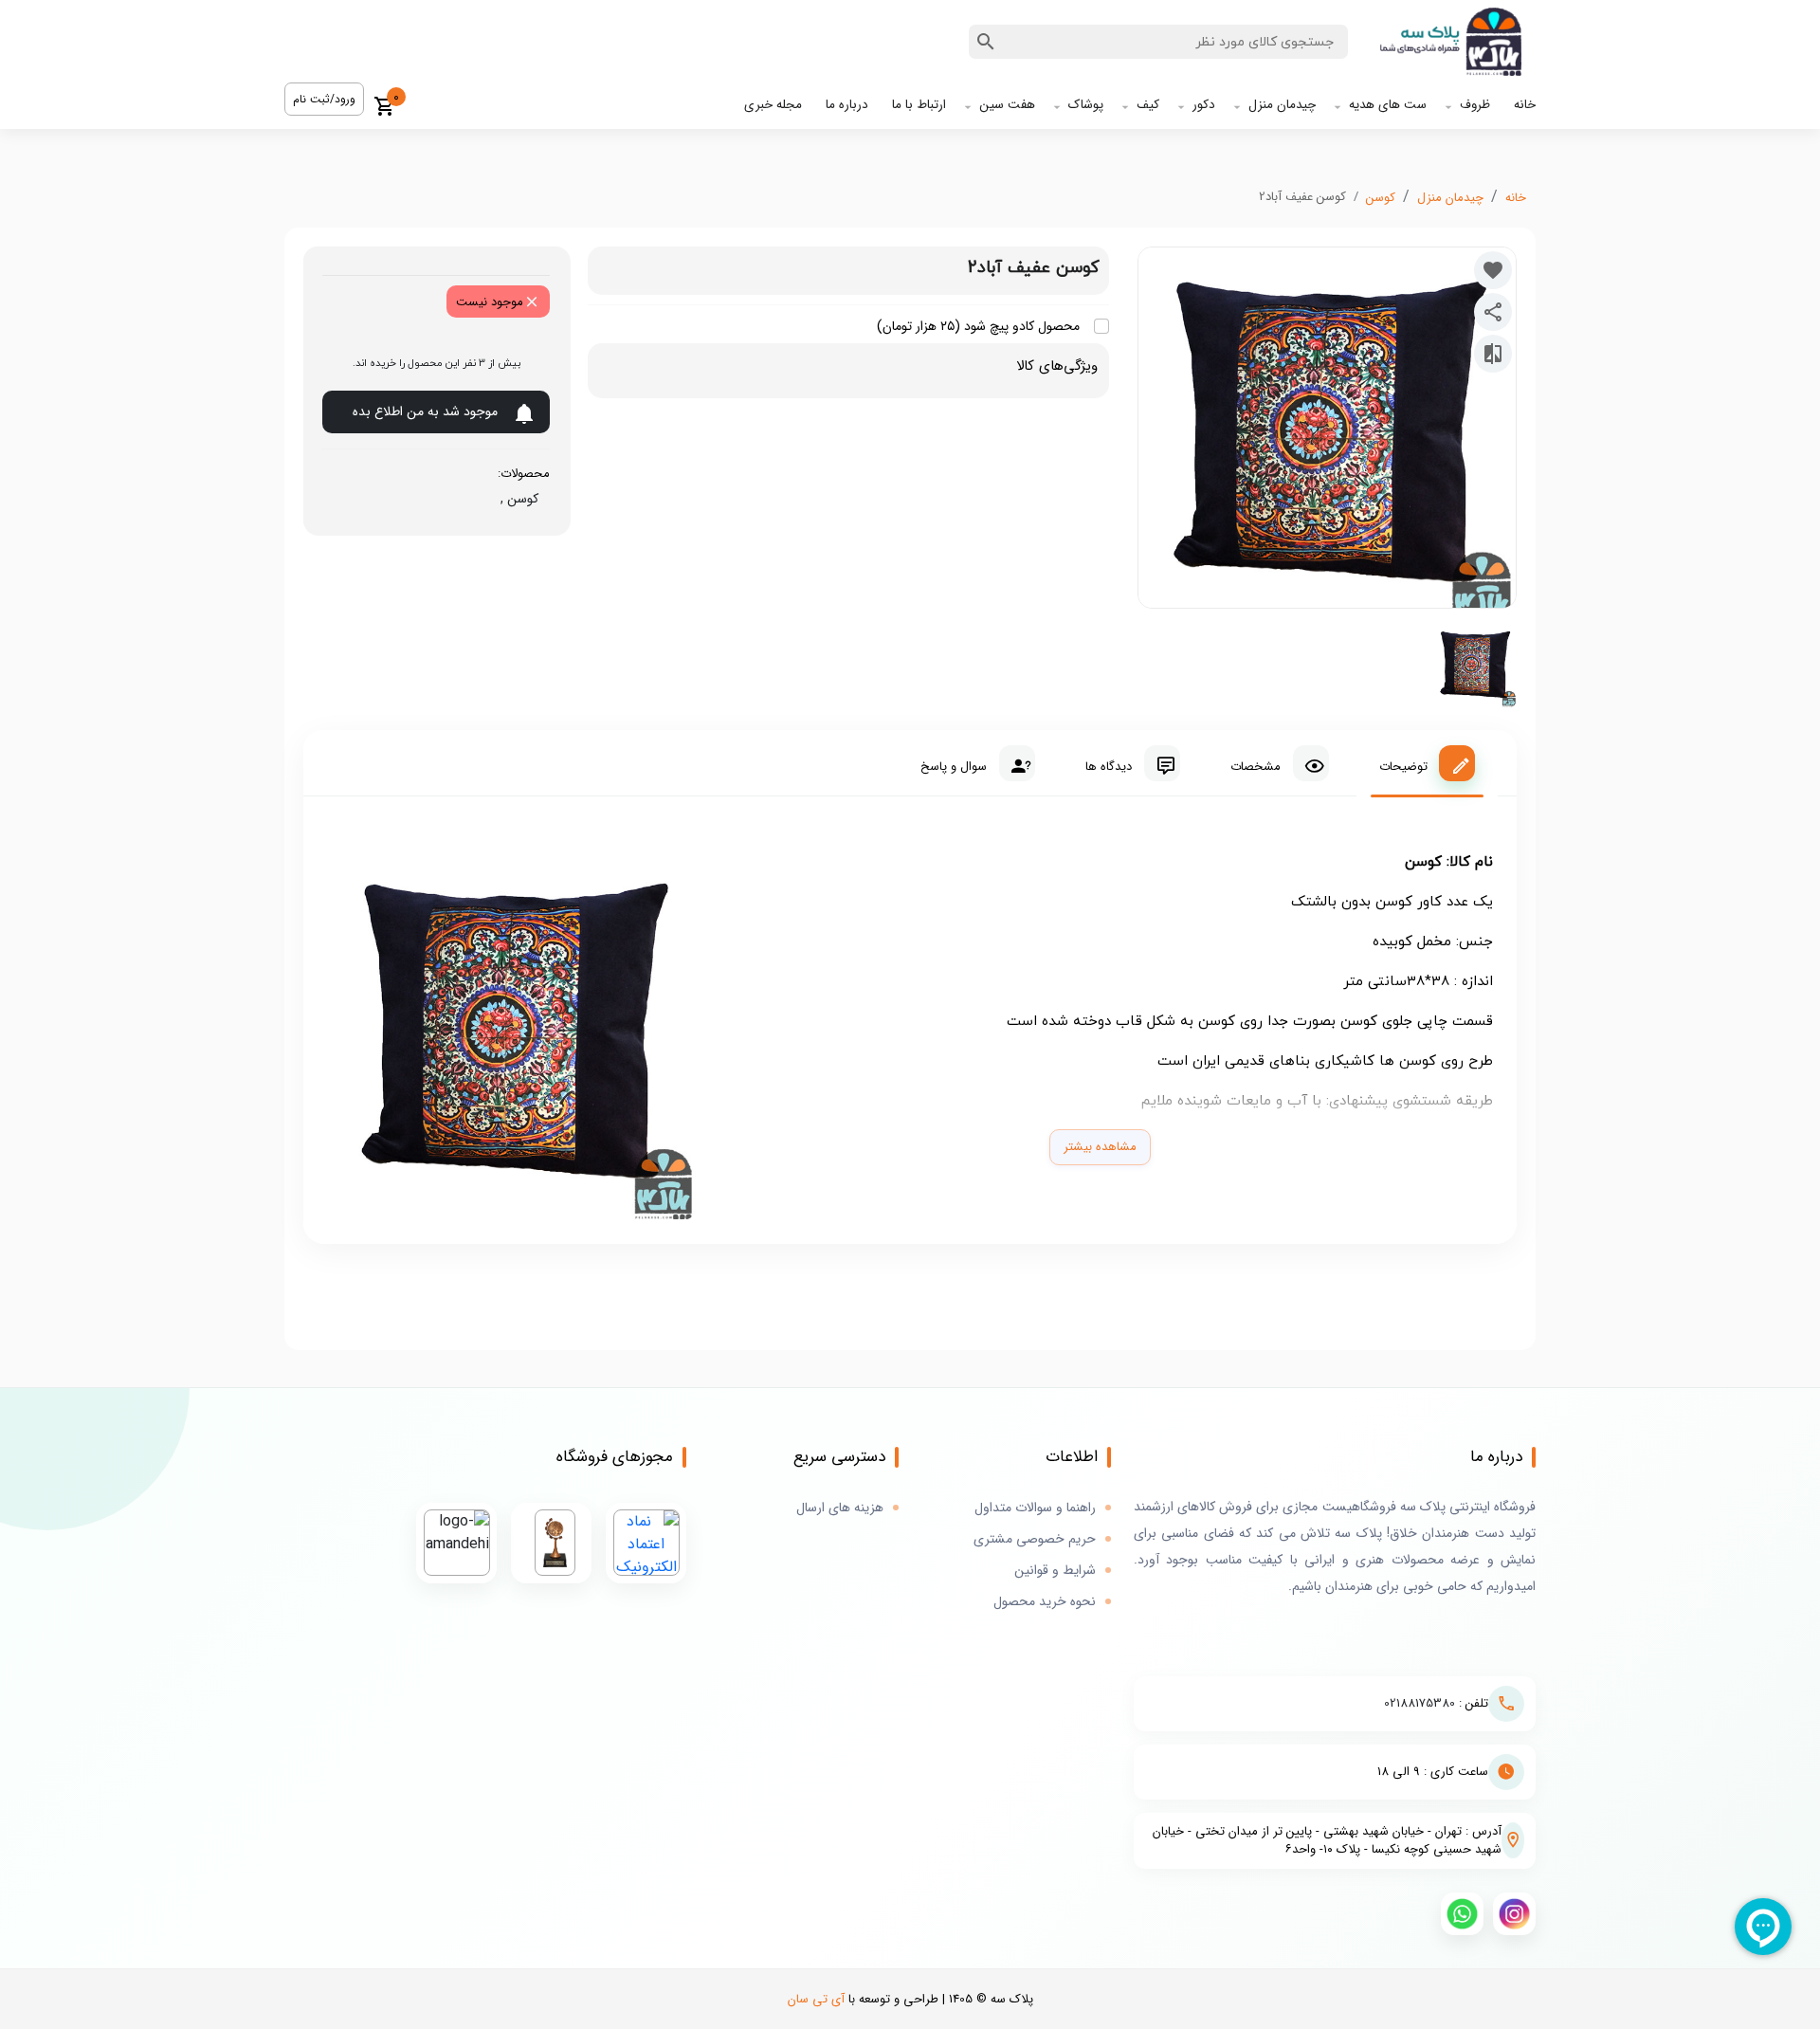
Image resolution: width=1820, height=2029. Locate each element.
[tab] (1427, 763)
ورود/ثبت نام (324, 99)
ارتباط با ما (919, 105)
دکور (1204, 105)
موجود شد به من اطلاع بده (425, 411)
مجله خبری (773, 105)
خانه (1525, 105)
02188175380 (1420, 1703)
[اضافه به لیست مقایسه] (1493, 354)
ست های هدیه (1388, 105)
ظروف (1475, 105)
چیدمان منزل (1282, 105)
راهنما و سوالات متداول (1035, 1508)
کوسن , (516, 499)
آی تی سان (816, 1999)
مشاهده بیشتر (1100, 1147)
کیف (1148, 105)
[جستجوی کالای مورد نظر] (986, 42)
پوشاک (1086, 105)
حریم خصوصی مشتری (1035, 1539)
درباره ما (847, 105)
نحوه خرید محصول (1045, 1602)
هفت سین (1007, 105)
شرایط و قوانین (1055, 1571)
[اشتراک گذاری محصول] (1493, 312)
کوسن (1381, 198)
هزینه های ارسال (840, 1508)
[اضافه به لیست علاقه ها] (1493, 270)
